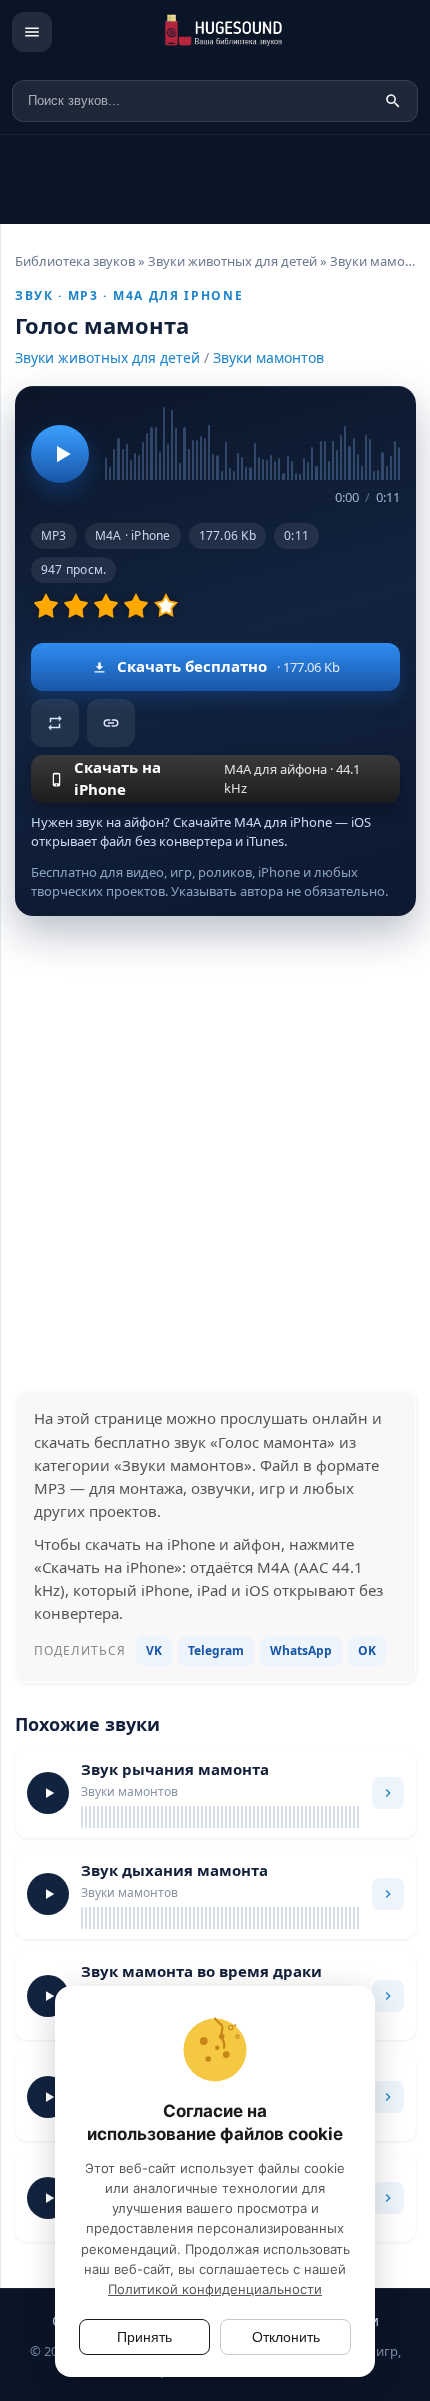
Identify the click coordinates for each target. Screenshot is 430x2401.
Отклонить (286, 2337)
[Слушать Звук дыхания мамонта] (48, 1894)
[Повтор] (55, 723)
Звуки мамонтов (268, 357)
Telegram (216, 1650)
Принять (144, 2337)
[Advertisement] (215, 1153)
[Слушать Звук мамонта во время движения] (48, 2198)
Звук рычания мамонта (175, 1769)
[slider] (252, 441)
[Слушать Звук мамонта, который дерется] (48, 2097)
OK (367, 1650)
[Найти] (393, 101)
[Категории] (32, 32)
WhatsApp (301, 1650)
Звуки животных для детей (107, 357)
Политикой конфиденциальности (215, 2289)
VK (154, 1650)
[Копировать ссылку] (111, 723)
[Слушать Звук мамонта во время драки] (48, 1996)
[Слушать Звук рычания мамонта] (48, 1793)
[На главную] (243, 32)
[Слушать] (60, 454)
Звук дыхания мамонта (174, 1870)
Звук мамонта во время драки (201, 1971)
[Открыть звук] (388, 1793)
